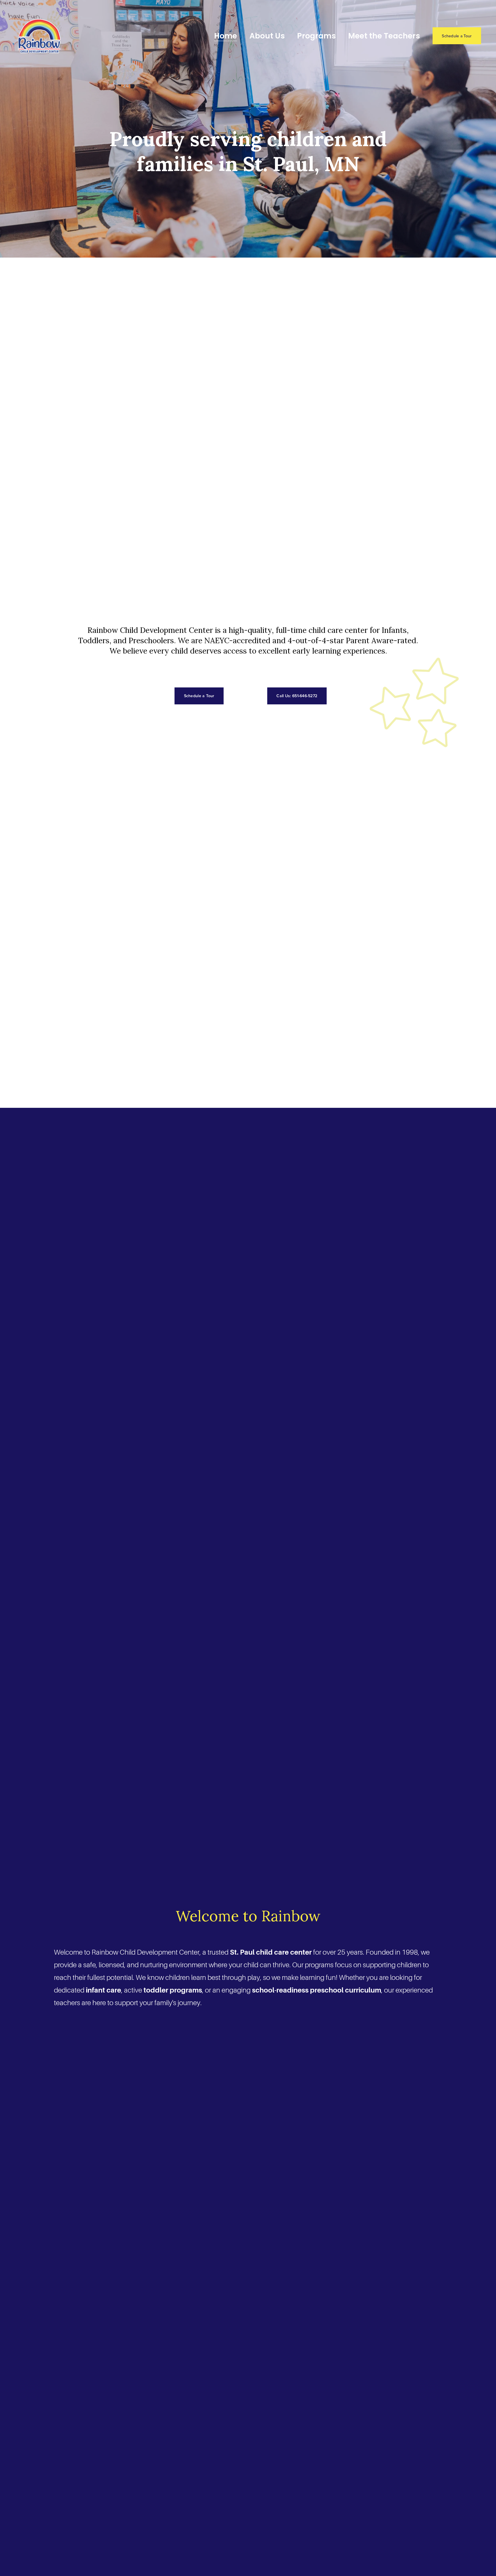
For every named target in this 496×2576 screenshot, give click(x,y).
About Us (267, 36)
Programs (316, 36)
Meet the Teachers (384, 36)
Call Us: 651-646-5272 (297, 696)
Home (226, 36)
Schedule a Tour (457, 36)
